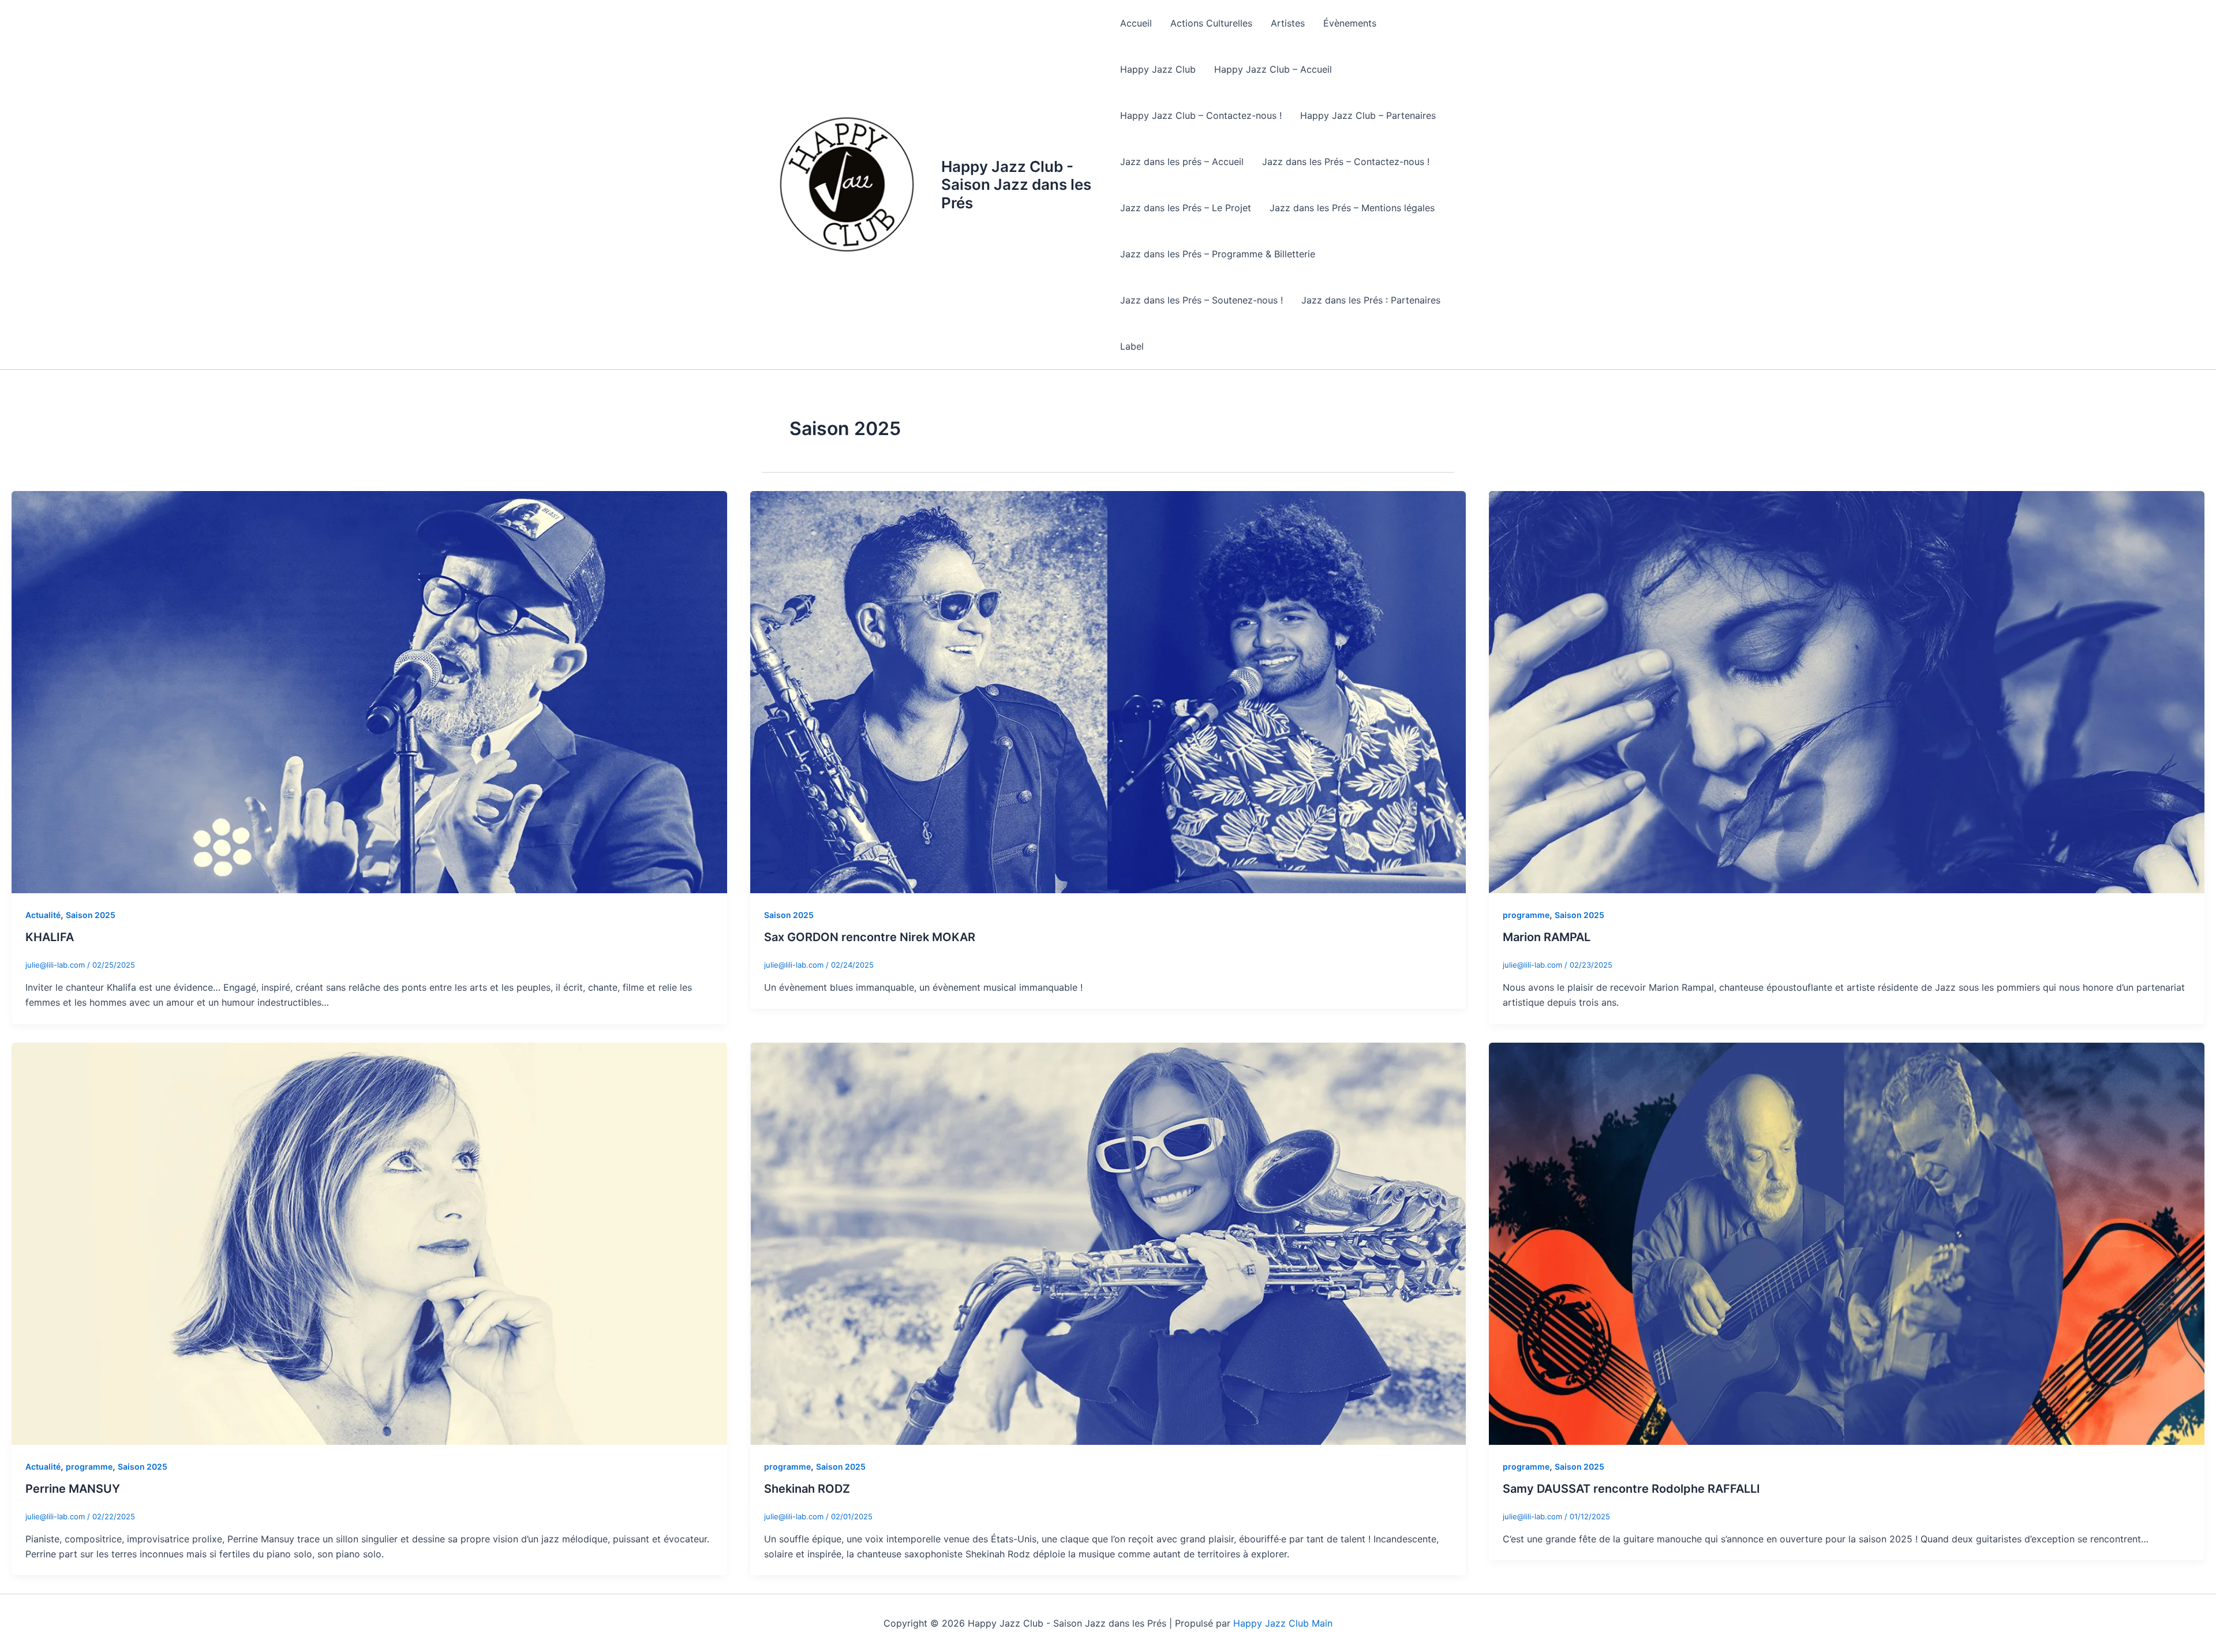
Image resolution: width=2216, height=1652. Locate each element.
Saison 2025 (91, 915)
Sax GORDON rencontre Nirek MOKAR (870, 937)
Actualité (43, 915)
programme (1526, 915)
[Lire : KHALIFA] (369, 691)
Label (1132, 346)
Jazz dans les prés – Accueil (1182, 162)
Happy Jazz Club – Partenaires (1368, 115)
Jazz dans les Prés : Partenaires (1371, 300)
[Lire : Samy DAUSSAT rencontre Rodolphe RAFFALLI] (1847, 1243)
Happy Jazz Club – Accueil (1273, 69)
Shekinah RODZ (807, 1489)
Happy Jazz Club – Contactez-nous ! (1201, 115)
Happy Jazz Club (1158, 69)
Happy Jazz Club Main (1283, 1623)
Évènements (1350, 23)
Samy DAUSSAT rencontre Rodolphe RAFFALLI (1631, 1489)
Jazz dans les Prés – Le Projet (1186, 208)
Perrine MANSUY (73, 1489)
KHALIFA (50, 937)
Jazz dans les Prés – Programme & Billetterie (1218, 254)
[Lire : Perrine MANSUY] (369, 1243)
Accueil (1136, 23)
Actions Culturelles (1211, 23)
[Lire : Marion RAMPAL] (1847, 691)
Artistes (1288, 23)
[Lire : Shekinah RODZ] (1108, 1243)
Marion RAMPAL (1547, 937)
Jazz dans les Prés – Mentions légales (1352, 208)
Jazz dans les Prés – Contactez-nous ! (1346, 162)
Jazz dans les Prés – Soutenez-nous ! (1201, 300)
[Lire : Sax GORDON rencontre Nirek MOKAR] (1108, 691)
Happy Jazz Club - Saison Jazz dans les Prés (1016, 184)
